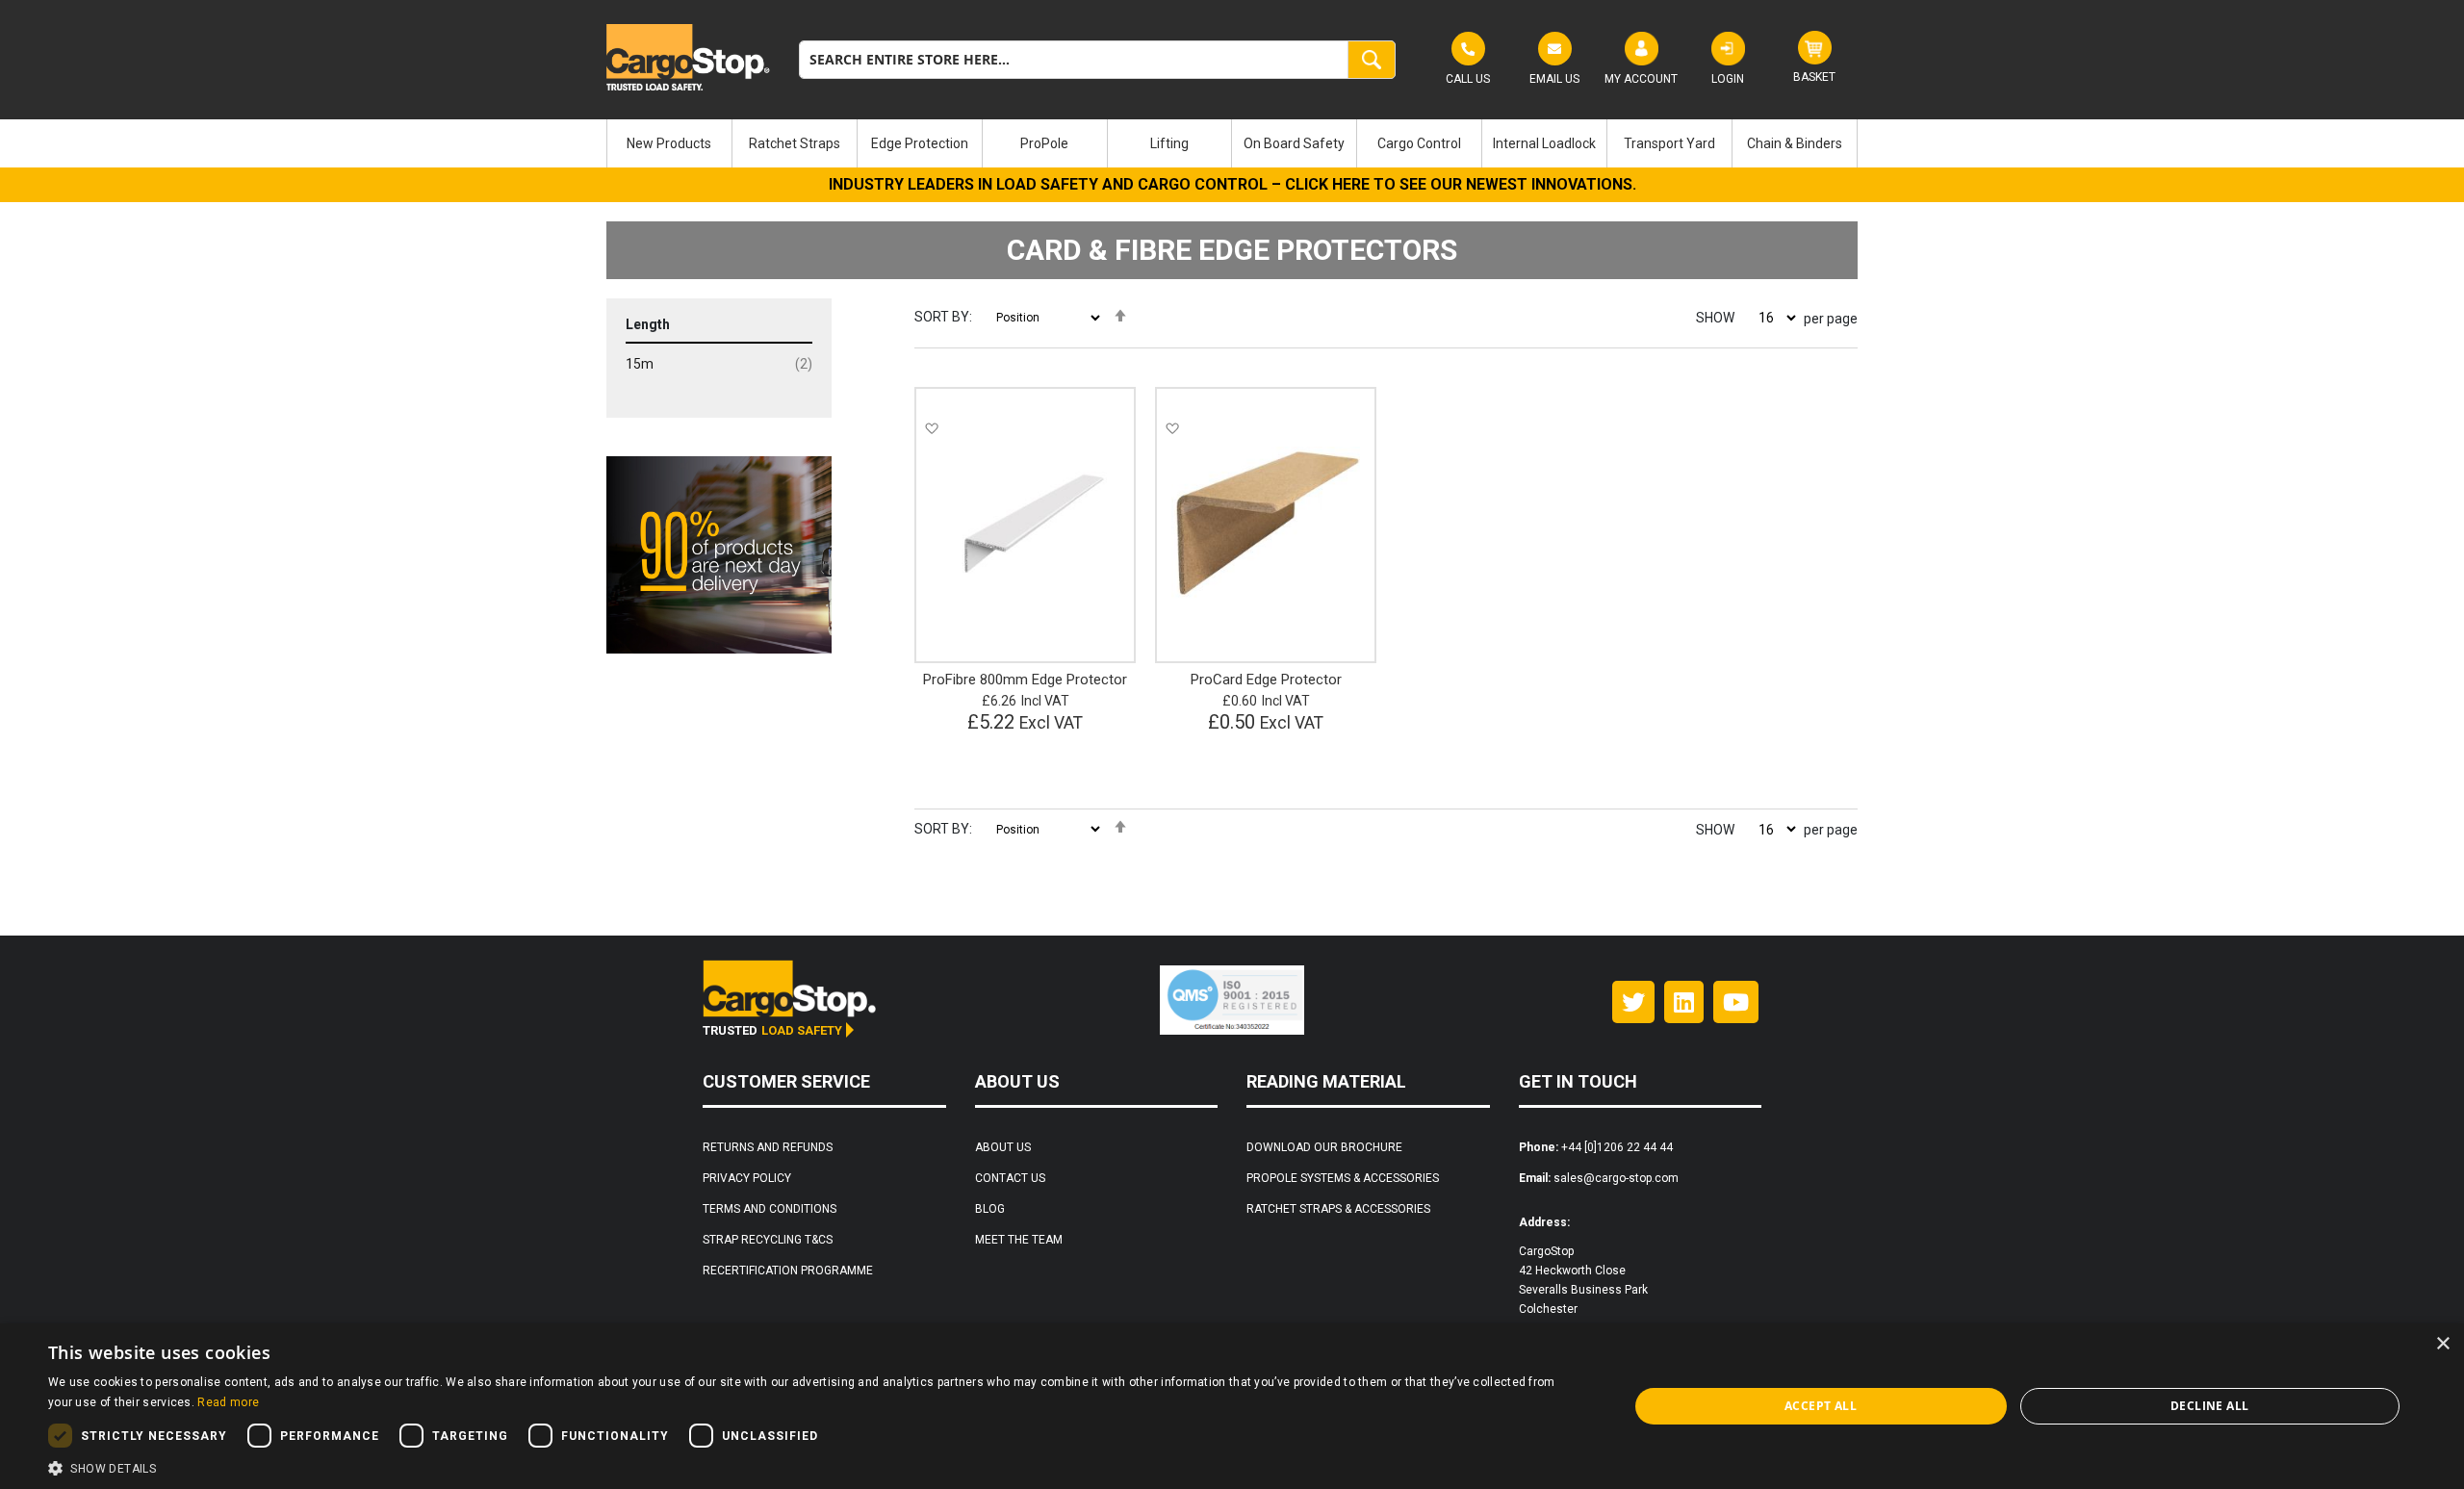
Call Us (1468, 79)
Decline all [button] (2209, 1406)
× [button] (2442, 1344)
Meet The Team (1019, 1240)
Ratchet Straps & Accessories (1338, 1209)
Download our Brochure (1324, 1147)
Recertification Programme (788, 1271)
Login (1728, 79)
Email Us (1554, 79)
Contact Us (1010, 1178)
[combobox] (1097, 60)
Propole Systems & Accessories (1343, 1178)
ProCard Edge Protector (1266, 680)
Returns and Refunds (768, 1147)
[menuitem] (669, 143)
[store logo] (688, 57)
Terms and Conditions (770, 1209)
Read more (228, 1402)
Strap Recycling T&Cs (768, 1240)
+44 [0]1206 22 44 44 (1617, 1147)
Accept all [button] (1821, 1406)
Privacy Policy (747, 1178)
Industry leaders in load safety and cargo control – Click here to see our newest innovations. (1232, 184)
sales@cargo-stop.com (1616, 1178)
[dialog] (1232, 1406)
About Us (1003, 1147)
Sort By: (943, 317)
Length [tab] (648, 325)
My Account (1641, 79)
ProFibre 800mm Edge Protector (1025, 680)
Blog (990, 1209)
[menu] (1232, 143)
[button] (931, 428)
